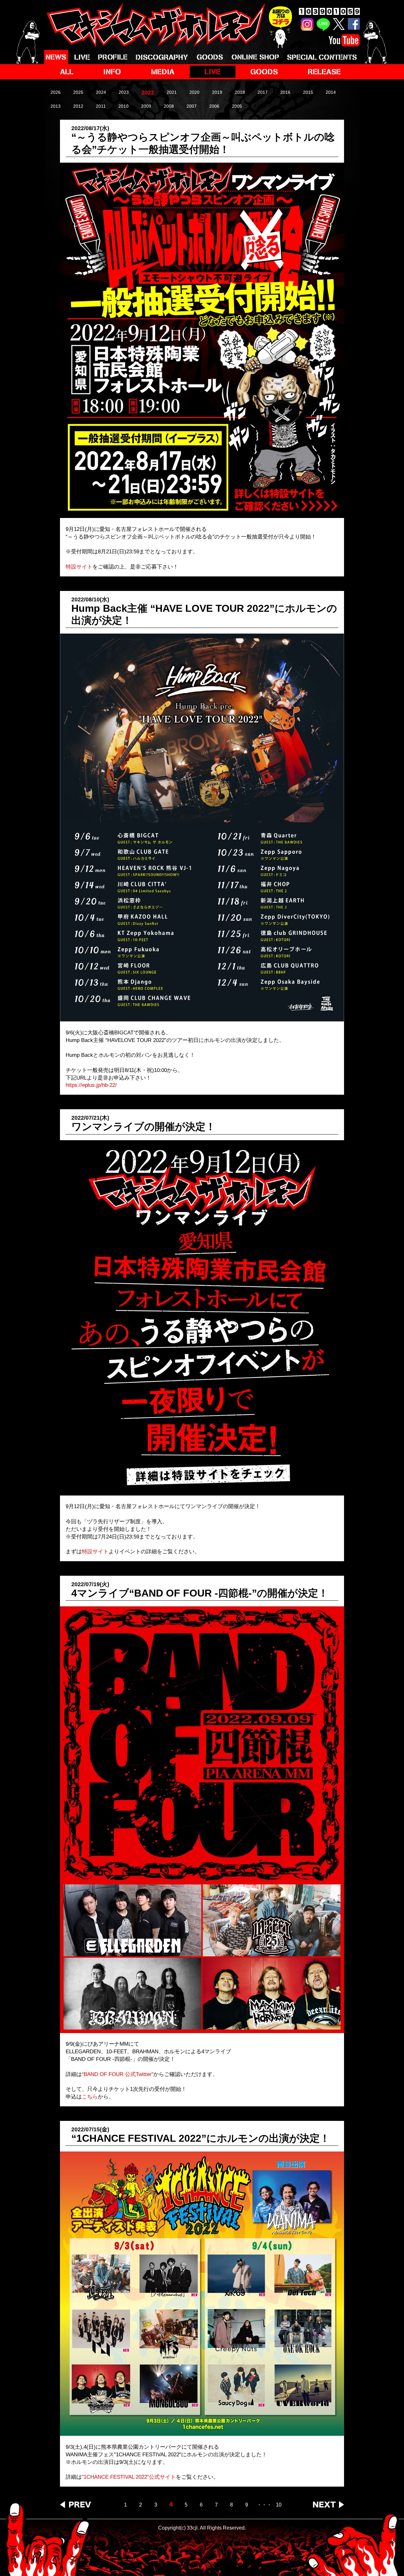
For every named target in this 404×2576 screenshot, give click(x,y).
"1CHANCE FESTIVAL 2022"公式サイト (129, 2477)
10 (279, 2505)
